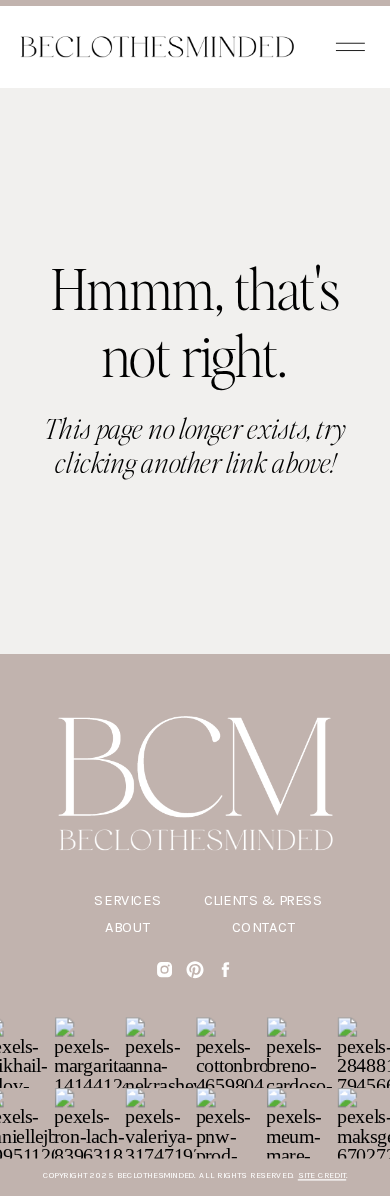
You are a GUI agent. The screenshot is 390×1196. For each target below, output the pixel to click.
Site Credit (322, 1176)
